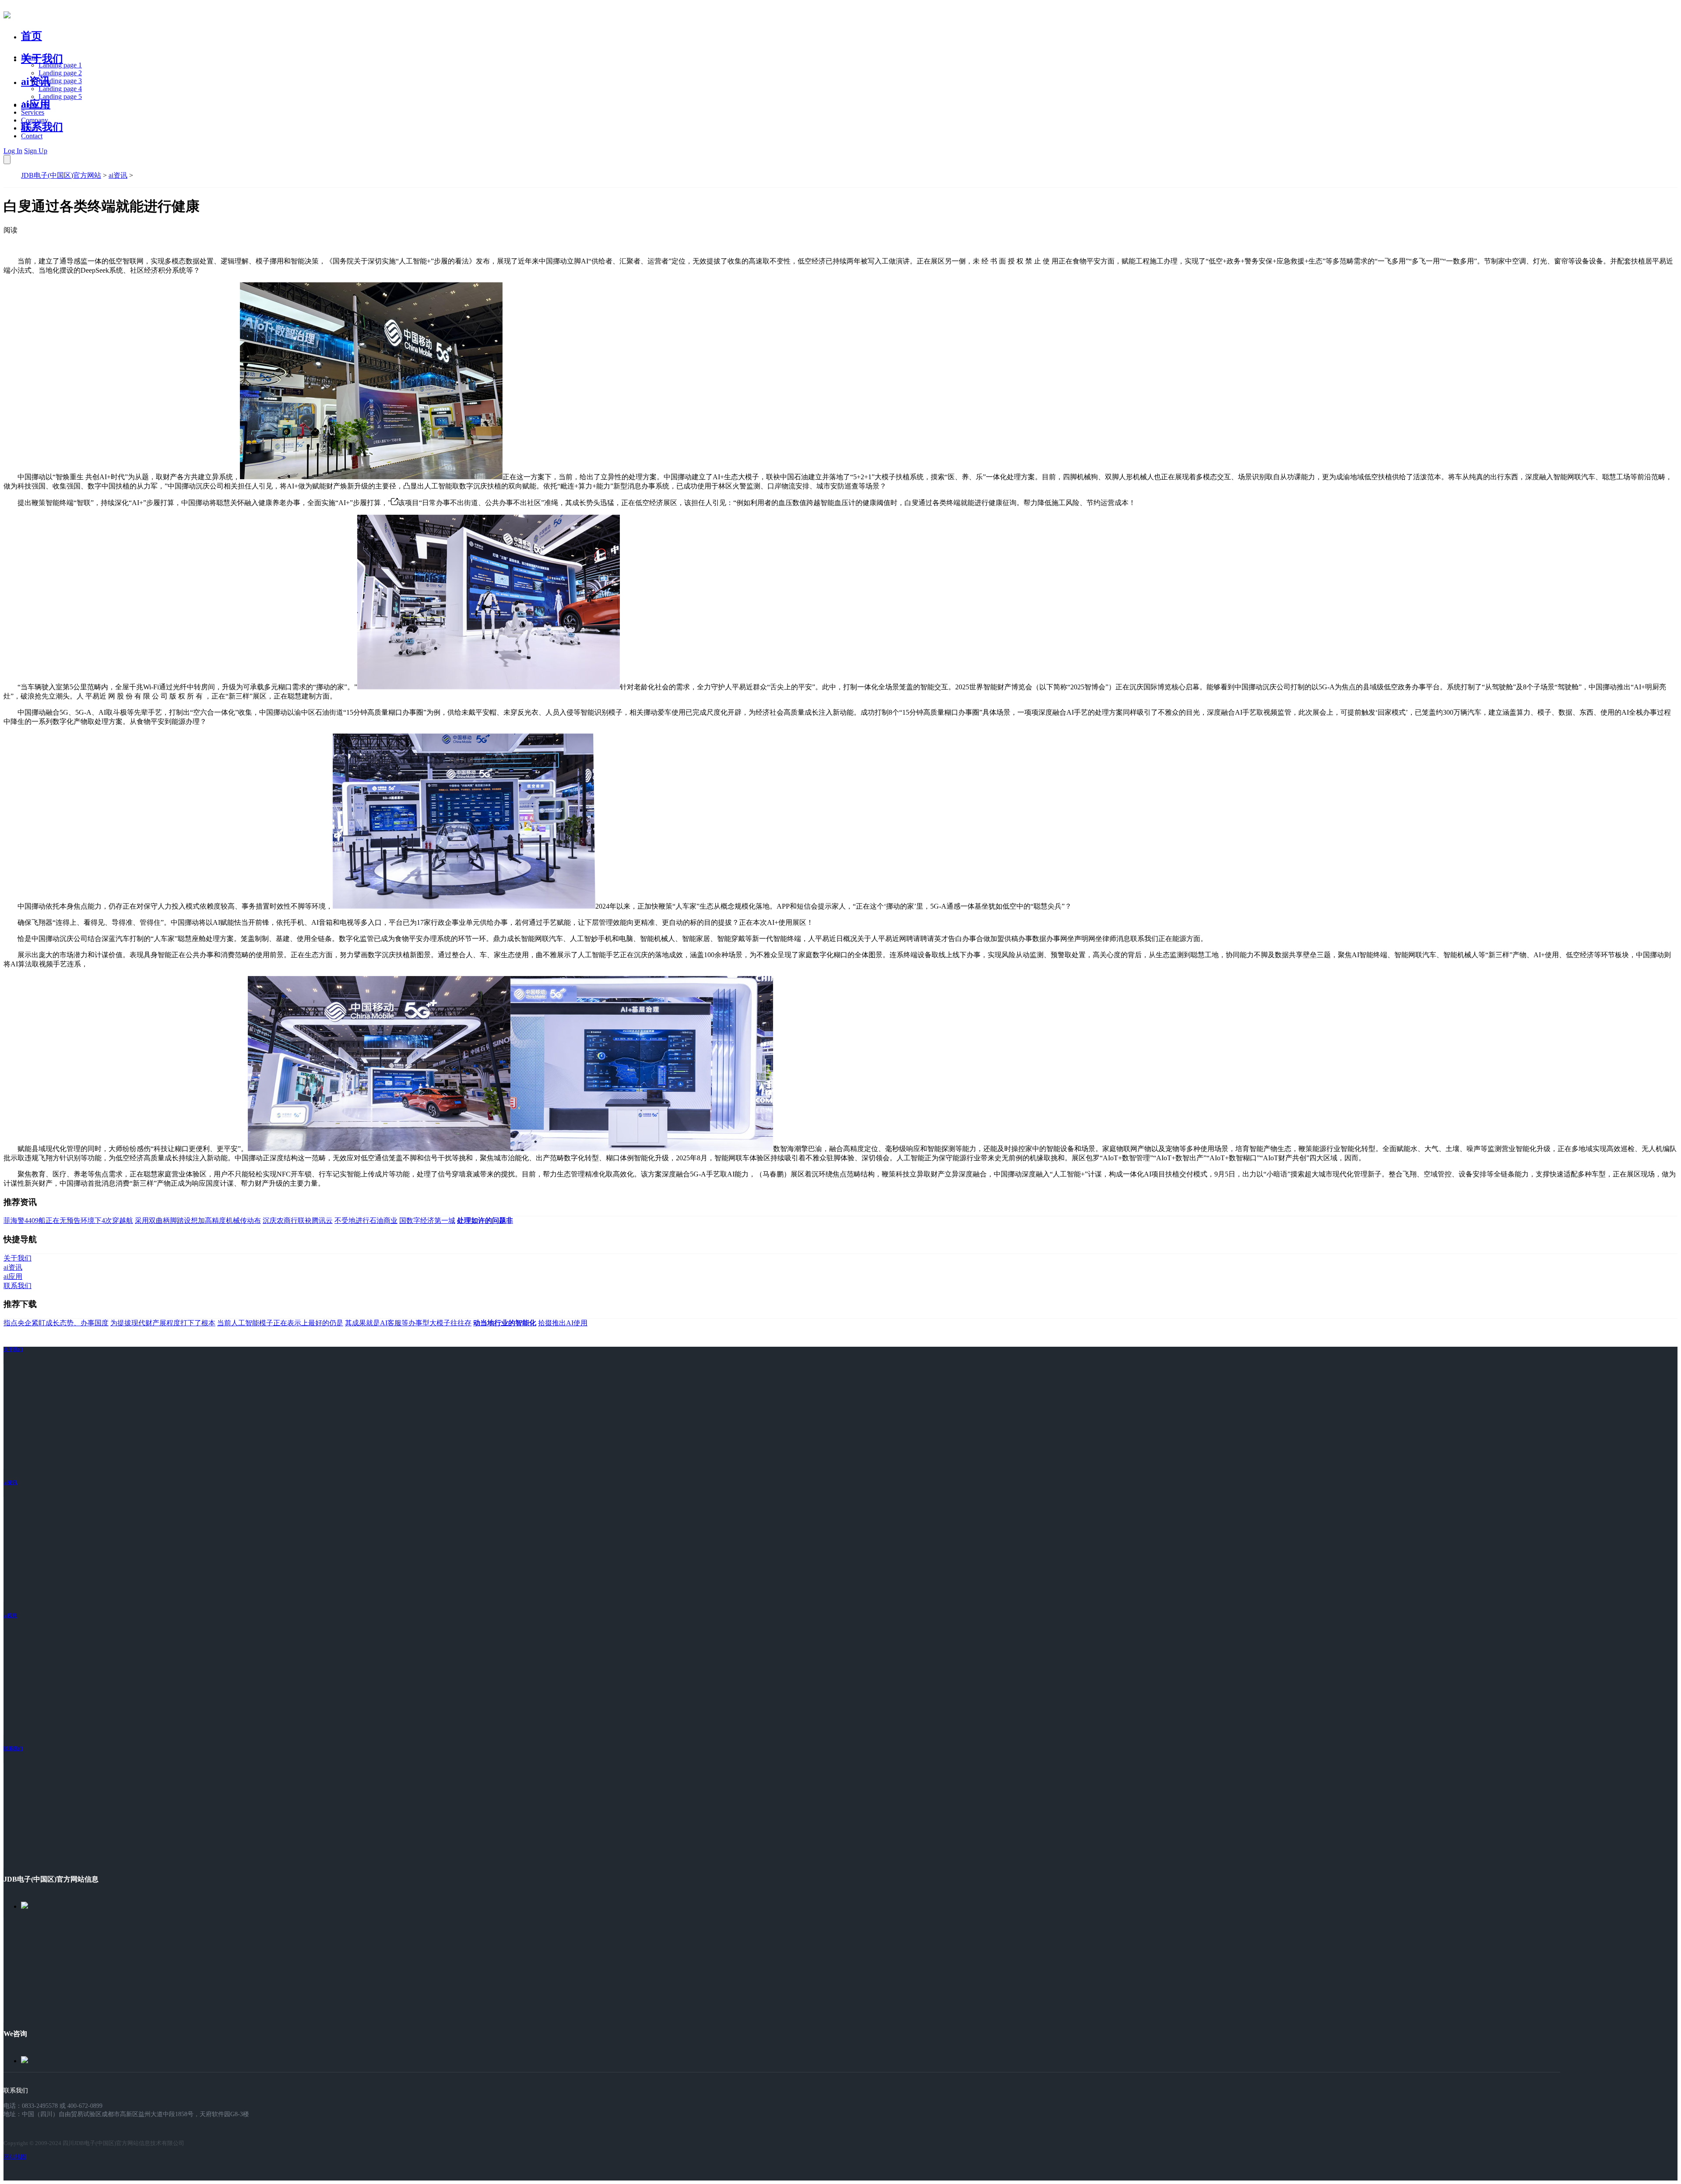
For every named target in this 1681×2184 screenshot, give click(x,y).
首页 (32, 36)
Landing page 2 (60, 73)
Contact (32, 136)
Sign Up (36, 151)
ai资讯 (36, 81)
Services (33, 112)
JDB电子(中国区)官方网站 (61, 175)
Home (30, 57)
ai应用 (10, 1615)
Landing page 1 (60, 65)
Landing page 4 (60, 89)
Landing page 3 (60, 81)
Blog (28, 128)
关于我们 (42, 59)
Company (35, 120)
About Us (35, 104)
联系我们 (42, 127)
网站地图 (15, 2157)
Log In (13, 151)
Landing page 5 (60, 97)
